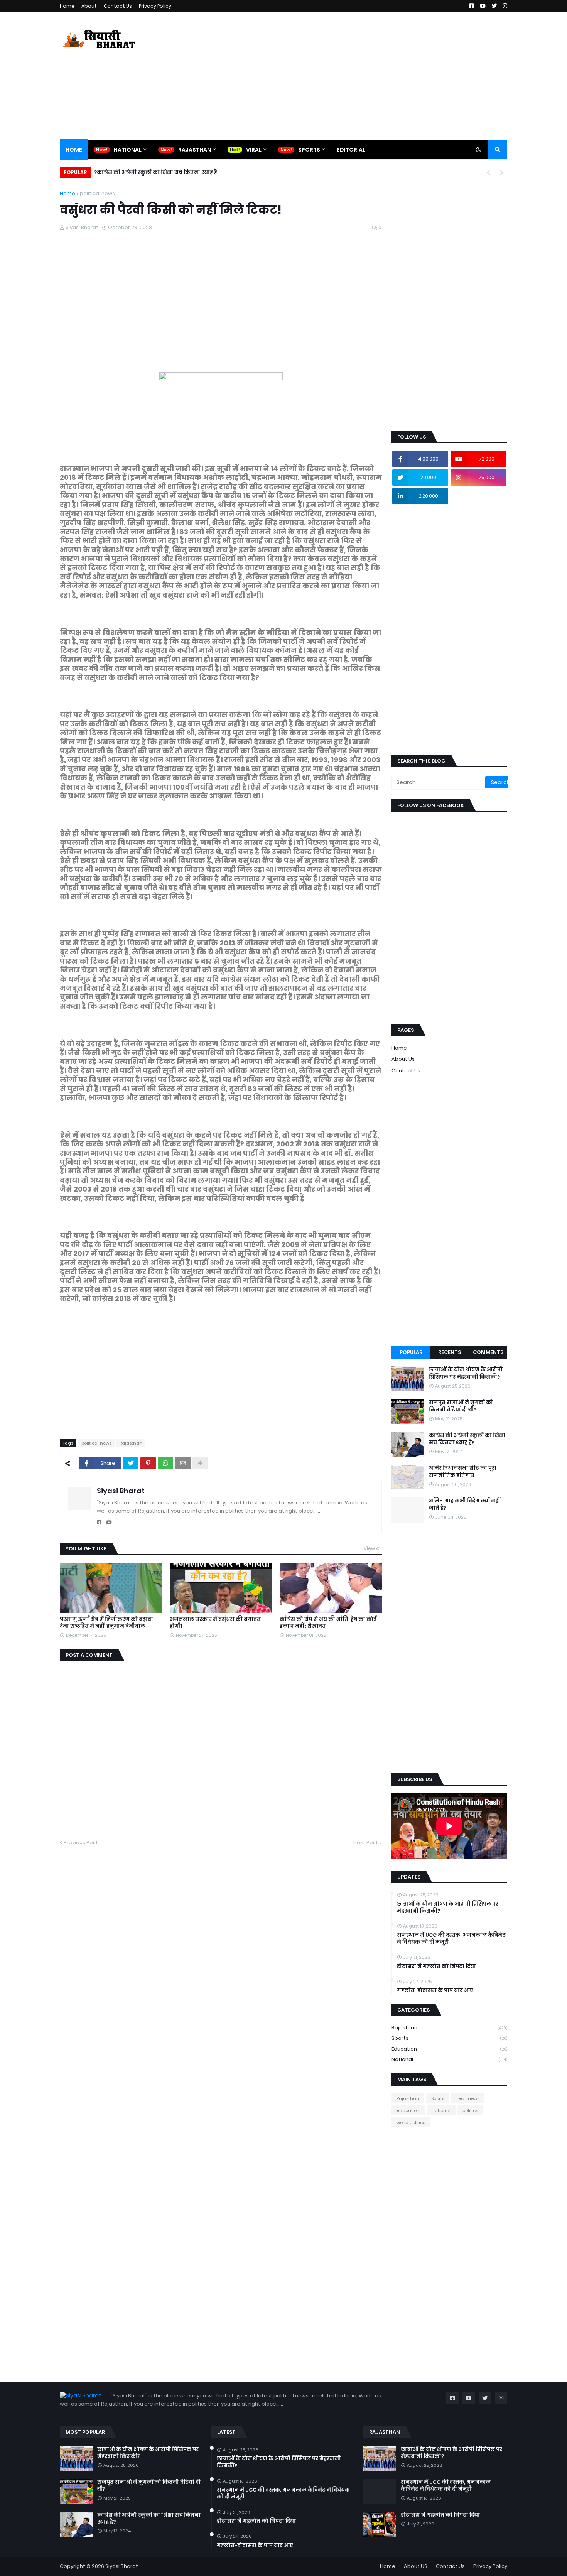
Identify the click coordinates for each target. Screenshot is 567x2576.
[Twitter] (131, 1463)
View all (373, 1548)
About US (416, 2566)
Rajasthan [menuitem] (195, 150)
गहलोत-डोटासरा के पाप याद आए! (436, 1990)
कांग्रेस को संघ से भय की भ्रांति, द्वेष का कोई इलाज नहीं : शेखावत (328, 1623)
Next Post (366, 1843)
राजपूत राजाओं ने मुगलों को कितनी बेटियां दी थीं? (461, 1406)
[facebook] (99, 1522)
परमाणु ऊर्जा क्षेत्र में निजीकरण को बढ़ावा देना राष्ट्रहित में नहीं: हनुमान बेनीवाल (106, 1623)
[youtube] (109, 1522)
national (449, 2059)
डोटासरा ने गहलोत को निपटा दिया (436, 1967)
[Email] (183, 1463)
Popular (411, 1352)
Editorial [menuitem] (351, 150)
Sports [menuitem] (309, 150)
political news (97, 193)
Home (67, 6)
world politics (411, 2122)
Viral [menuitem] (254, 150)
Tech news (468, 2098)
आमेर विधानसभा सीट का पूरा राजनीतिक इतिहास (463, 1472)
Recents (450, 1352)
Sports (449, 2038)
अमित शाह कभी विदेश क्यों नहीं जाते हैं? (464, 1504)
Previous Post (81, 1843)
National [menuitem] (128, 150)
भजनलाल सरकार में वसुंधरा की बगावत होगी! (215, 1623)
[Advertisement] (367, 76)
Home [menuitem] (74, 150)
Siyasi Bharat (121, 1491)
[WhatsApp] (165, 1463)
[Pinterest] (148, 1463)
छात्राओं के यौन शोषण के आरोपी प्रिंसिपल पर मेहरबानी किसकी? (466, 1373)
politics (470, 2110)
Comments (488, 1352)
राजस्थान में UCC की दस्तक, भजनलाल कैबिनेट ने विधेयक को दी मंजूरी (451, 1939)
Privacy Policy (155, 6)
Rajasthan (131, 1443)
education (449, 2049)
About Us (403, 1059)
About (89, 6)
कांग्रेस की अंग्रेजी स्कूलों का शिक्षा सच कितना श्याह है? (156, 172)
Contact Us (118, 6)
